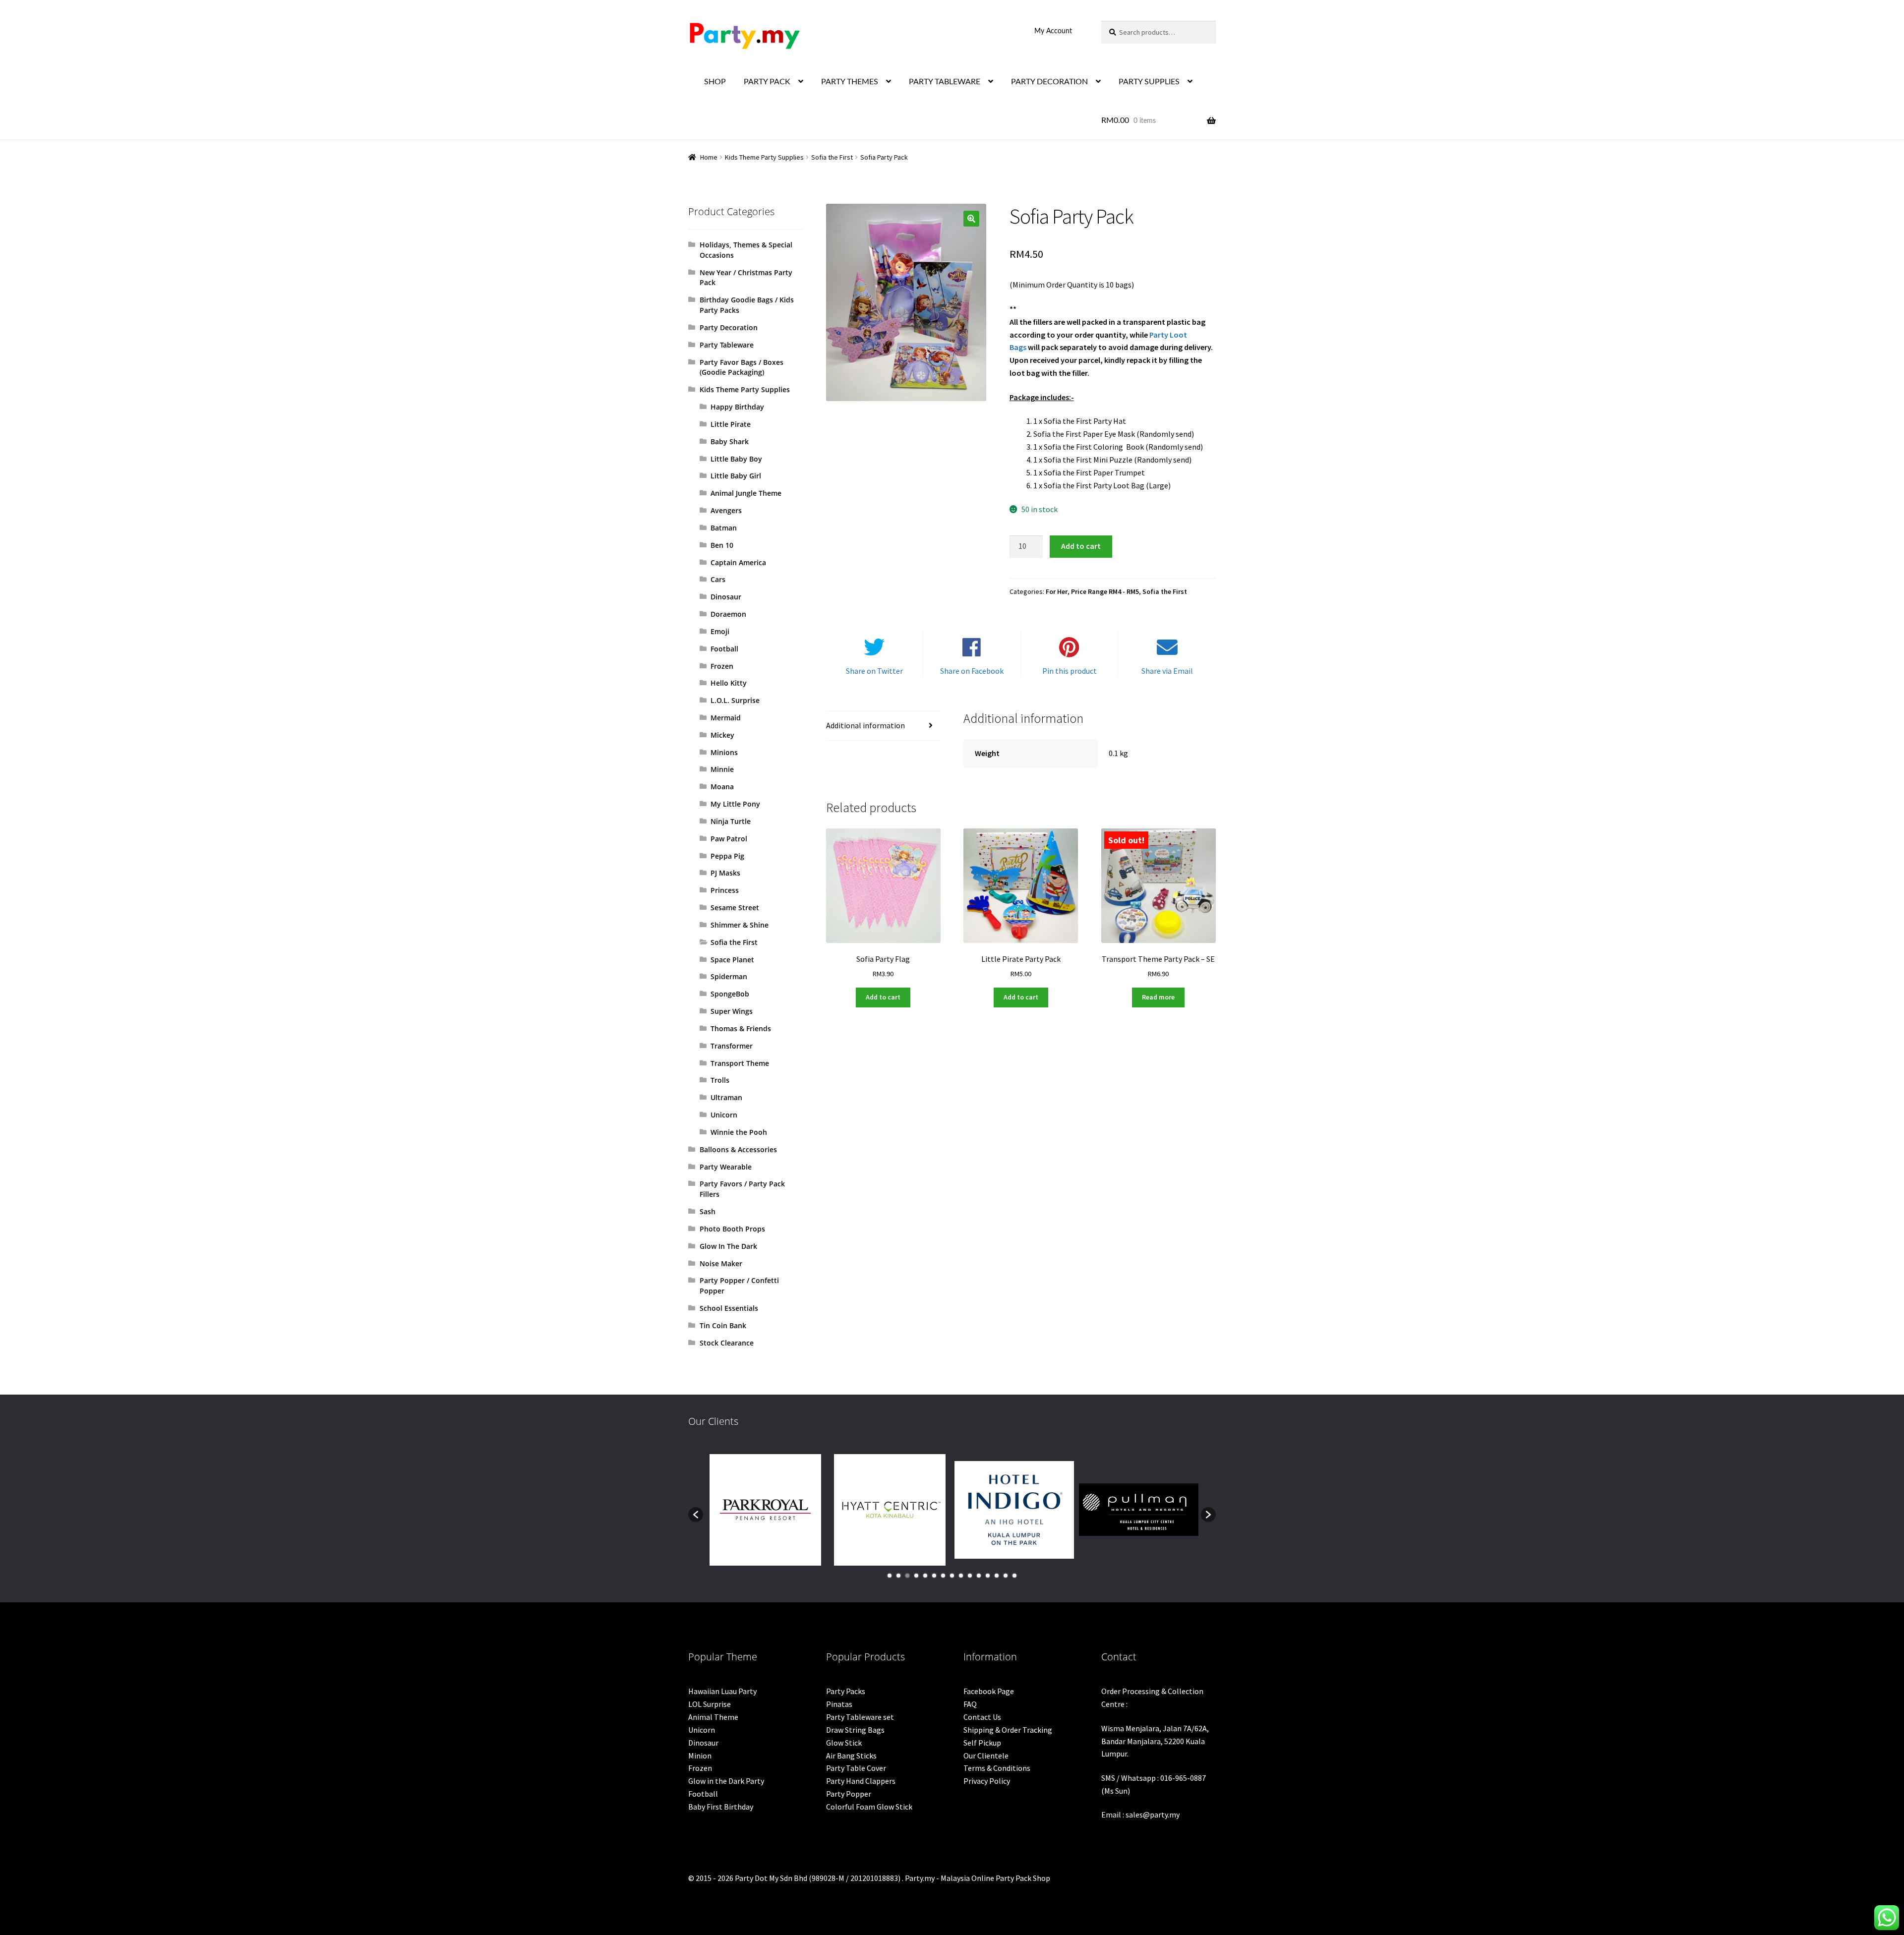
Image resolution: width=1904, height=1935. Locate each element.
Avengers (726, 510)
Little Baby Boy (736, 459)
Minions (724, 752)
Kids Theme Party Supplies (764, 157)
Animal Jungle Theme (746, 493)
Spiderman (729, 976)
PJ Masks (725, 873)
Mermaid (726, 718)
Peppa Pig (727, 856)
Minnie (722, 769)
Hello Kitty (729, 683)
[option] (765, 1510)
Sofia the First (832, 157)
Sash (708, 1211)
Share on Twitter (874, 671)
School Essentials (729, 1308)
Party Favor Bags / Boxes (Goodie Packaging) (742, 367)
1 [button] (890, 1576)
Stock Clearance (727, 1343)
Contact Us (982, 1717)
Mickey (722, 735)
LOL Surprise (710, 1704)
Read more (1158, 997)
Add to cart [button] (883, 997)
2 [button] (898, 1576)
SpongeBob (730, 994)
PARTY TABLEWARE (945, 82)
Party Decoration (729, 327)
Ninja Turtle (731, 821)
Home (709, 157)
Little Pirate (731, 424)
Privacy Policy (987, 1781)
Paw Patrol (729, 839)
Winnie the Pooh (739, 1132)
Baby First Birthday (721, 1807)
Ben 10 (722, 545)
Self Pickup (982, 1743)
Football (724, 649)
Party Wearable (726, 1167)
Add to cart (1081, 546)
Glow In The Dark (728, 1246)
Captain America (738, 562)
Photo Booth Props (732, 1229)
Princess (725, 890)
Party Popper (849, 1794)
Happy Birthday (737, 407)
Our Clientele (986, 1756)
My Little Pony (735, 804)
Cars (718, 579)
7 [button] (943, 1576)
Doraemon (728, 614)
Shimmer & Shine (740, 925)
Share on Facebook (972, 671)
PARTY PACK (767, 82)
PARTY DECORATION (1049, 82)
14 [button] (1006, 1576)
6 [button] (934, 1576)
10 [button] (970, 1576)
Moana (722, 787)
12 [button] (988, 1576)
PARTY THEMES (850, 82)
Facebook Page (989, 1691)
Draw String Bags (855, 1730)
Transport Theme (740, 1063)
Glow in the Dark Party (726, 1781)
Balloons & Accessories (738, 1149)
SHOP (715, 82)
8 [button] (952, 1576)
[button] (971, 219)
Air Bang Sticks (851, 1756)
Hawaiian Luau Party (722, 1691)
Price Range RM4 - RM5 (1105, 591)
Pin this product (1070, 671)
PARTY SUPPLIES (1149, 82)
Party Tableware (727, 345)
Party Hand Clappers (861, 1781)
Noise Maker (721, 1263)
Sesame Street (735, 908)
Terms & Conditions (997, 1768)
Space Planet (732, 960)
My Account (1053, 31)
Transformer (732, 1046)
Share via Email (1167, 671)
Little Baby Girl (736, 476)
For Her (1057, 591)
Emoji (720, 631)
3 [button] (907, 1576)
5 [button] (925, 1576)
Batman (724, 528)
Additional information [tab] (865, 725)
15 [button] (1014, 1576)
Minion (700, 1756)
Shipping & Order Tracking (1008, 1730)
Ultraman (726, 1097)
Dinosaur (726, 597)
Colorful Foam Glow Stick (869, 1807)
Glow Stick (844, 1743)
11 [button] (979, 1576)
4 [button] (916, 1576)
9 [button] (961, 1576)
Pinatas (839, 1704)
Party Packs (846, 1691)
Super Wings (732, 1011)
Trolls (720, 1080)
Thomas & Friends (741, 1028)
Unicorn (724, 1115)
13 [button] (997, 1576)
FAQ (970, 1704)
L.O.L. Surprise (735, 700)
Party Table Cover (856, 1768)
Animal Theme (713, 1717)
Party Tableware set (860, 1717)
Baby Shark (730, 441)
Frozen (722, 666)
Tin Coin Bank (723, 1325)
